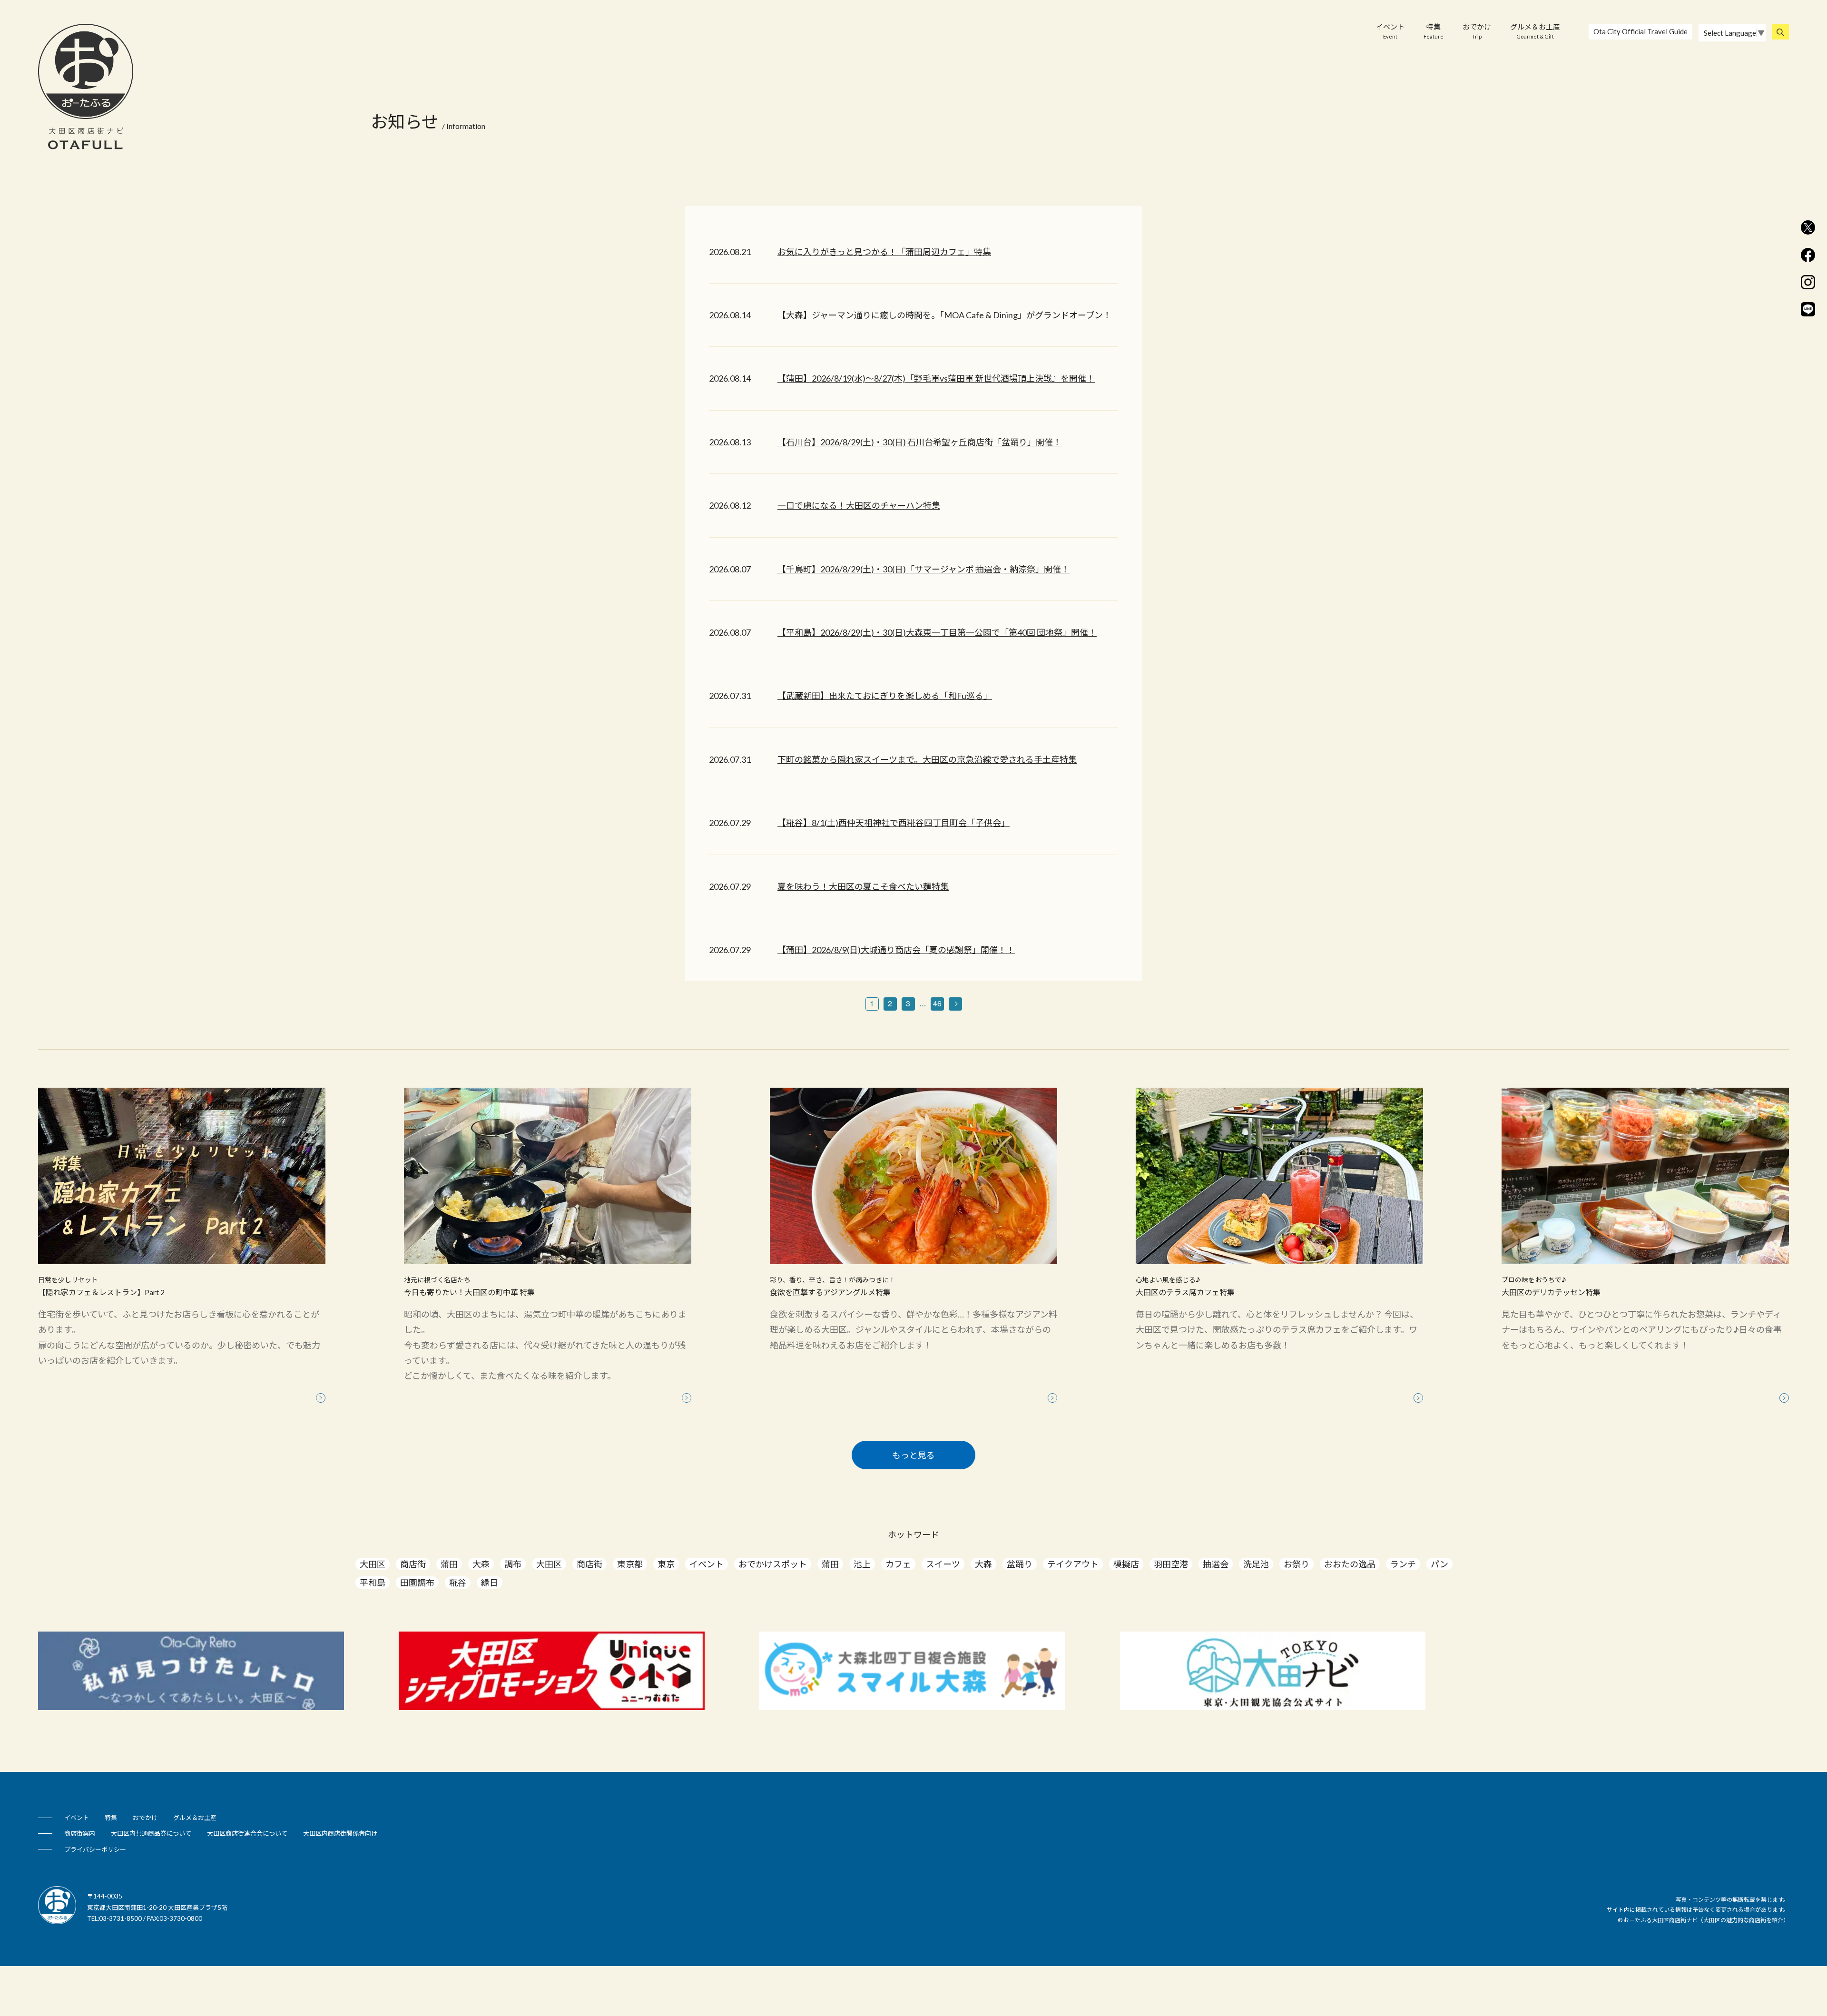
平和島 (373, 1583)
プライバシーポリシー (95, 1849)
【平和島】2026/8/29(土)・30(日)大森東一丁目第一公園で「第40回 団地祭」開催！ (937, 632)
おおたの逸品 (1350, 1564)
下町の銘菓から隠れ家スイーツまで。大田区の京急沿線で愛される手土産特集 (927, 759)
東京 (666, 1564)
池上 (862, 1564)
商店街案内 (80, 1833)
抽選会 (1216, 1564)
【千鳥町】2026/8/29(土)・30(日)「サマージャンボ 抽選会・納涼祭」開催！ (923, 569)
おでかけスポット (773, 1564)
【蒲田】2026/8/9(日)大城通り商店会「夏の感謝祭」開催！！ (896, 950)
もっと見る (913, 1455)
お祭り (1297, 1564)
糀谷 (458, 1583)
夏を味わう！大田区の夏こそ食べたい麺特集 (863, 886)
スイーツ (943, 1564)
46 (937, 1003)
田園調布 (417, 1583)
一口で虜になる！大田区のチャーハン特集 (859, 505)
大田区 (373, 1564)
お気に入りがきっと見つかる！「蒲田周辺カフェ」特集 (884, 252)
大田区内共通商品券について (151, 1833)
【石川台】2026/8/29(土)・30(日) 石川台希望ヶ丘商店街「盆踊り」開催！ (919, 442)
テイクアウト (1073, 1564)
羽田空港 (1171, 1564)
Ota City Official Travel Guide (1640, 31)
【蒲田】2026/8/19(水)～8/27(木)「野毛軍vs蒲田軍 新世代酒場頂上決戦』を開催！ (936, 378)
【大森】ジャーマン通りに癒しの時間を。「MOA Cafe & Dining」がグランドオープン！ (944, 315)
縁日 (490, 1583)
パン (1439, 1564)
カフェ (898, 1564)
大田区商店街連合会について (247, 1833)
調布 (513, 1564)
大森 (481, 1564)
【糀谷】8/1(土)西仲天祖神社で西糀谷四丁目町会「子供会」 (894, 823)
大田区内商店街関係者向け (340, 1833)
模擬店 (1126, 1564)
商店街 (413, 1564)
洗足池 (1256, 1564)
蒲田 (449, 1564)
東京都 (630, 1564)
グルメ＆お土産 (1535, 31)
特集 (1434, 31)
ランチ (1403, 1564)
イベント (1390, 31)
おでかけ (1477, 31)
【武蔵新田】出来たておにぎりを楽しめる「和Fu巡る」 (885, 696)
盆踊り (1020, 1564)
